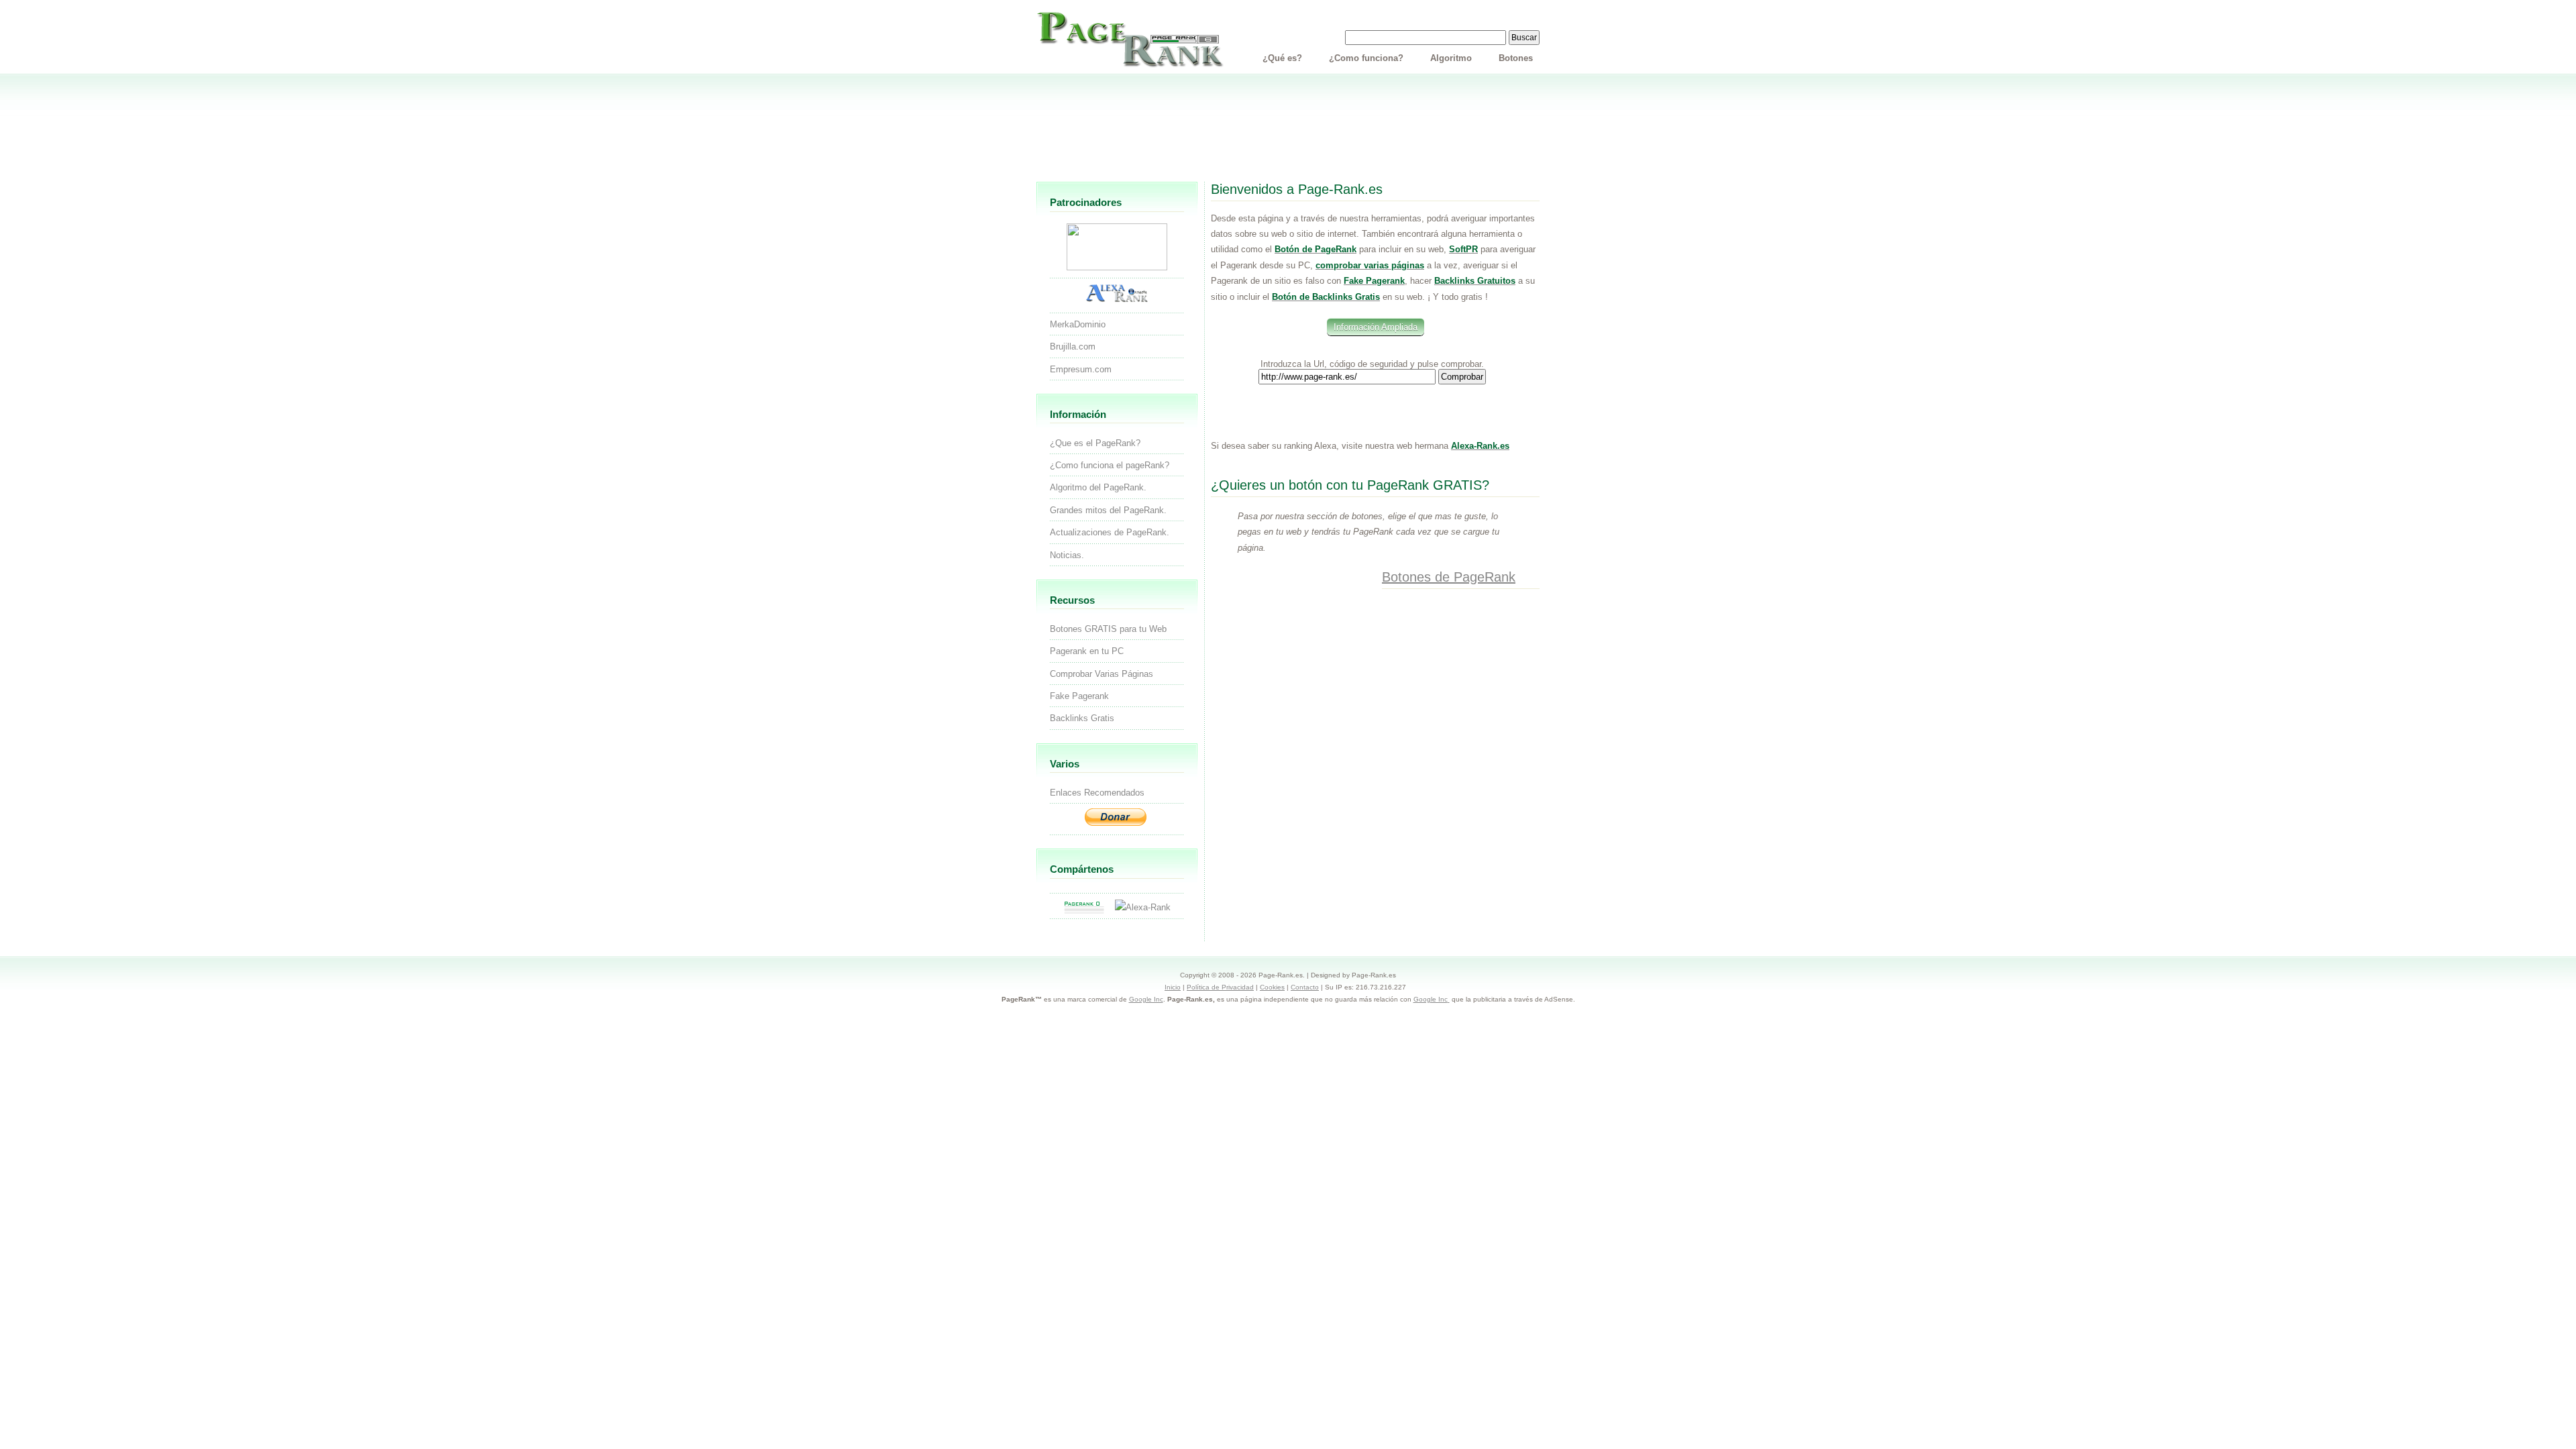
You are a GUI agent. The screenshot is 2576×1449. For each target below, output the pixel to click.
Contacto (1305, 987)
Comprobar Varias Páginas (1102, 674)
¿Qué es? (1282, 58)
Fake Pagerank (1079, 696)
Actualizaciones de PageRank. (1110, 532)
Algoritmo (1451, 58)
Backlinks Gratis (1082, 718)
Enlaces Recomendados (1097, 793)
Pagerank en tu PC (1087, 651)
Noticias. (1067, 555)
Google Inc (1146, 999)
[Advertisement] (1288, 133)
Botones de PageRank (1449, 577)
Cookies (1272, 987)
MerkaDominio (1078, 324)
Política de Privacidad (1220, 987)
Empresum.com (1081, 369)
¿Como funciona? (1366, 58)
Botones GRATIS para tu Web (1108, 629)
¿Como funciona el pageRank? (1110, 465)
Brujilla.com (1073, 346)
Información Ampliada (1376, 327)
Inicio (1173, 987)
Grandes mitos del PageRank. (1108, 510)
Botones (1516, 58)
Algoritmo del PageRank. (1098, 487)
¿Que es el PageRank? (1095, 443)
